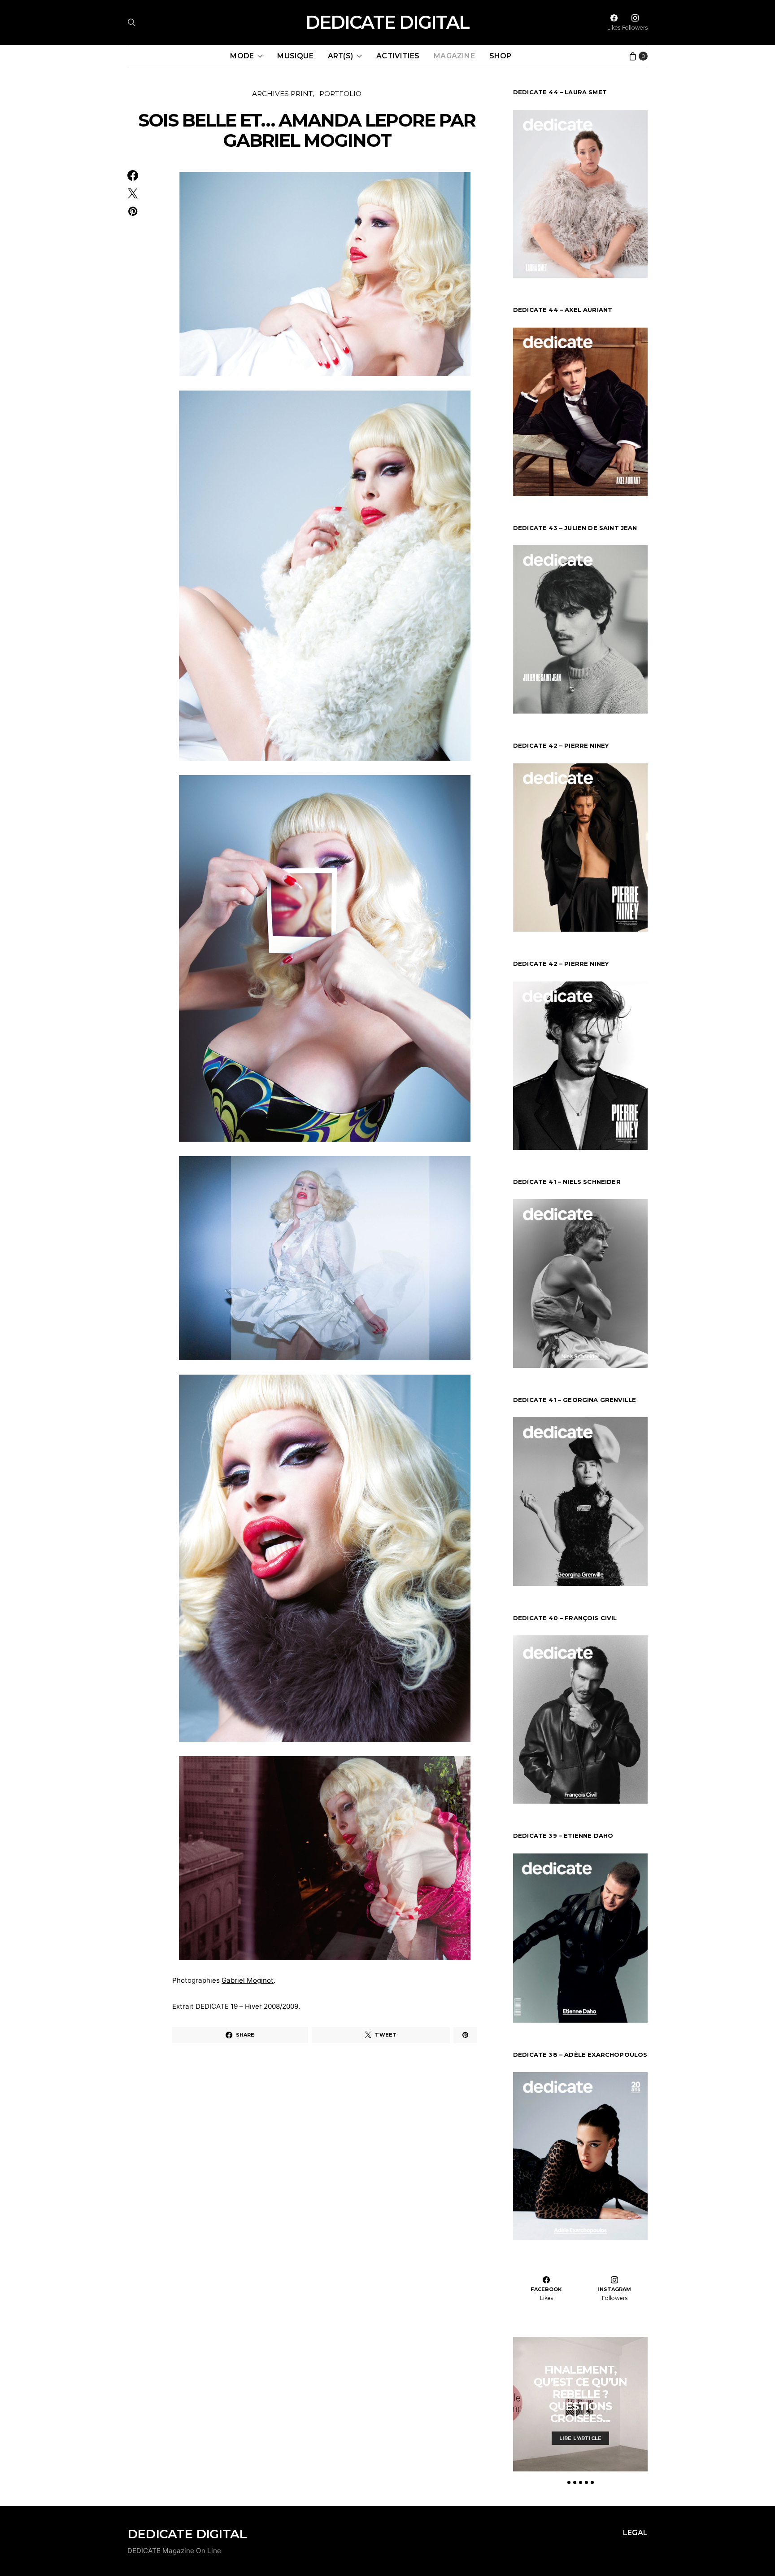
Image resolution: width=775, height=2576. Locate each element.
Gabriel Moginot (248, 1980)
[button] (569, 2482)
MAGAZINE (454, 56)
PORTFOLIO (340, 94)
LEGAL (635, 2533)
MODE (242, 56)
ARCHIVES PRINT (282, 94)
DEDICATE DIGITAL (387, 22)
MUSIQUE (295, 56)
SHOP (501, 56)
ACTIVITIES (398, 56)
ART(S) (340, 56)
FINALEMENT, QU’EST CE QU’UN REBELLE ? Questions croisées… (580, 2394)
